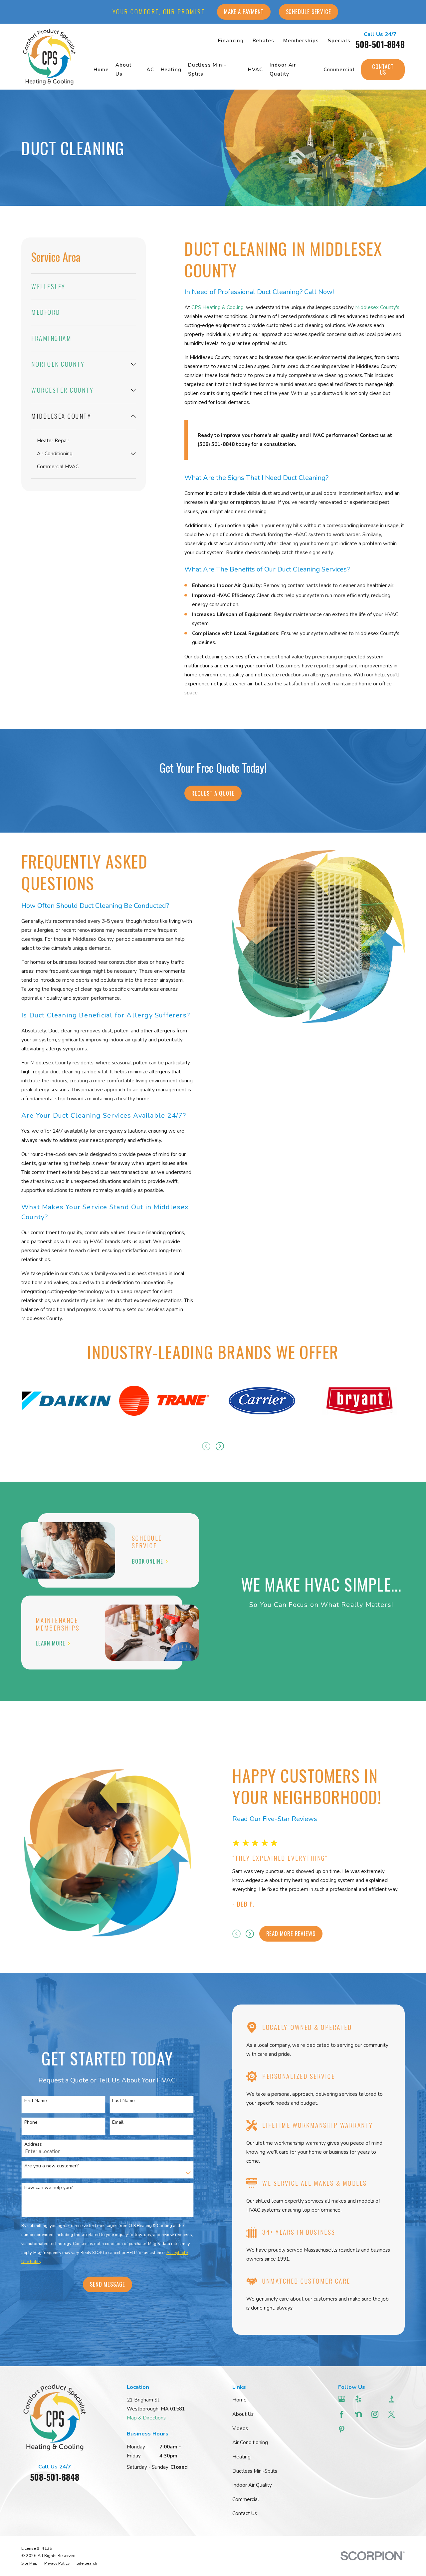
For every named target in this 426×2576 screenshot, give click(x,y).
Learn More (50, 1643)
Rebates (263, 41)
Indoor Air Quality (252, 2485)
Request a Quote (213, 793)
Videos (240, 2428)
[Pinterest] (342, 2429)
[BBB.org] (392, 2399)
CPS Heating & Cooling (217, 307)
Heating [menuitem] (171, 70)
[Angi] (376, 2399)
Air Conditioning (250, 2442)
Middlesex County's (377, 307)
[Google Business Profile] (342, 2399)
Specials (339, 41)
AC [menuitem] (150, 70)
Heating (241, 2457)
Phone (31, 2123)
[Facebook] (342, 2414)
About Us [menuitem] (123, 69)
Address (33, 2145)
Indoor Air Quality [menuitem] (283, 69)
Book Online (147, 1561)
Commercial (246, 2499)
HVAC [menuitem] (256, 70)
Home (239, 2400)
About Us (243, 2414)
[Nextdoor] (359, 2414)
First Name (36, 2101)
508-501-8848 (380, 44)
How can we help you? (49, 2188)
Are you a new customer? (51, 2166)
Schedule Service (309, 11)
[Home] (49, 57)
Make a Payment (244, 11)
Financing (231, 41)
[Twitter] (392, 2414)
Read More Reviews (291, 1933)
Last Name (123, 2101)
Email (118, 2123)
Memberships (301, 41)
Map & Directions (146, 2418)
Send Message (107, 2284)
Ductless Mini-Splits (255, 2471)
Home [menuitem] (101, 70)
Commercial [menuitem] (339, 70)
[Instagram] (376, 2414)
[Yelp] (359, 2399)
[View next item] (220, 1446)
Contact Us (383, 69)
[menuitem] (84, 287)
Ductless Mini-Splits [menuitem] (207, 69)
